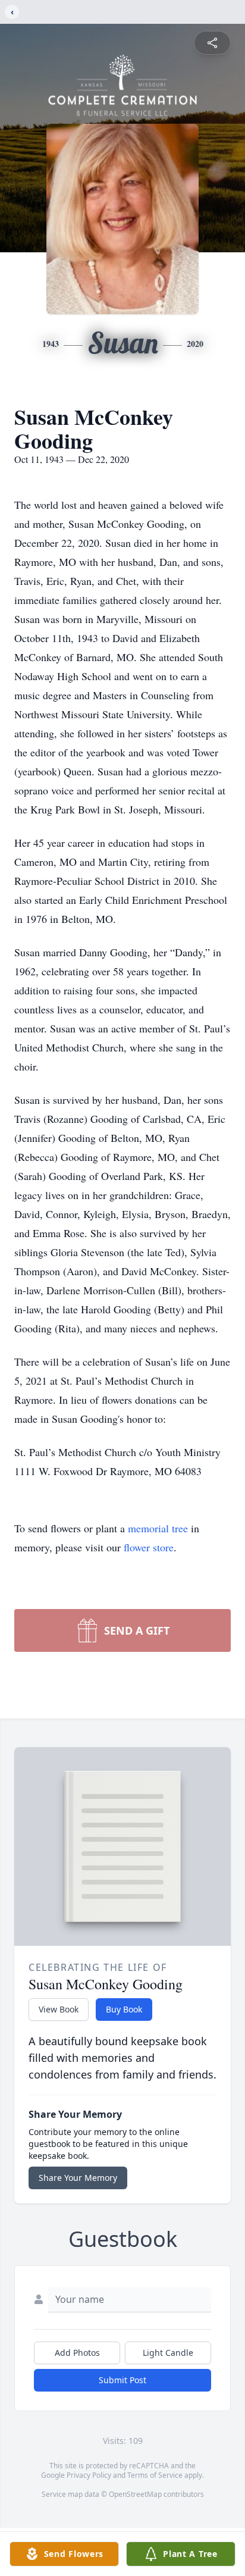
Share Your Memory (78, 2178)
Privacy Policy (89, 2475)
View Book (59, 2009)
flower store (149, 1547)
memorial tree (158, 1528)
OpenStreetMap (135, 2494)
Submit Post (122, 2380)
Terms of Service (155, 2475)
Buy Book (124, 2009)
